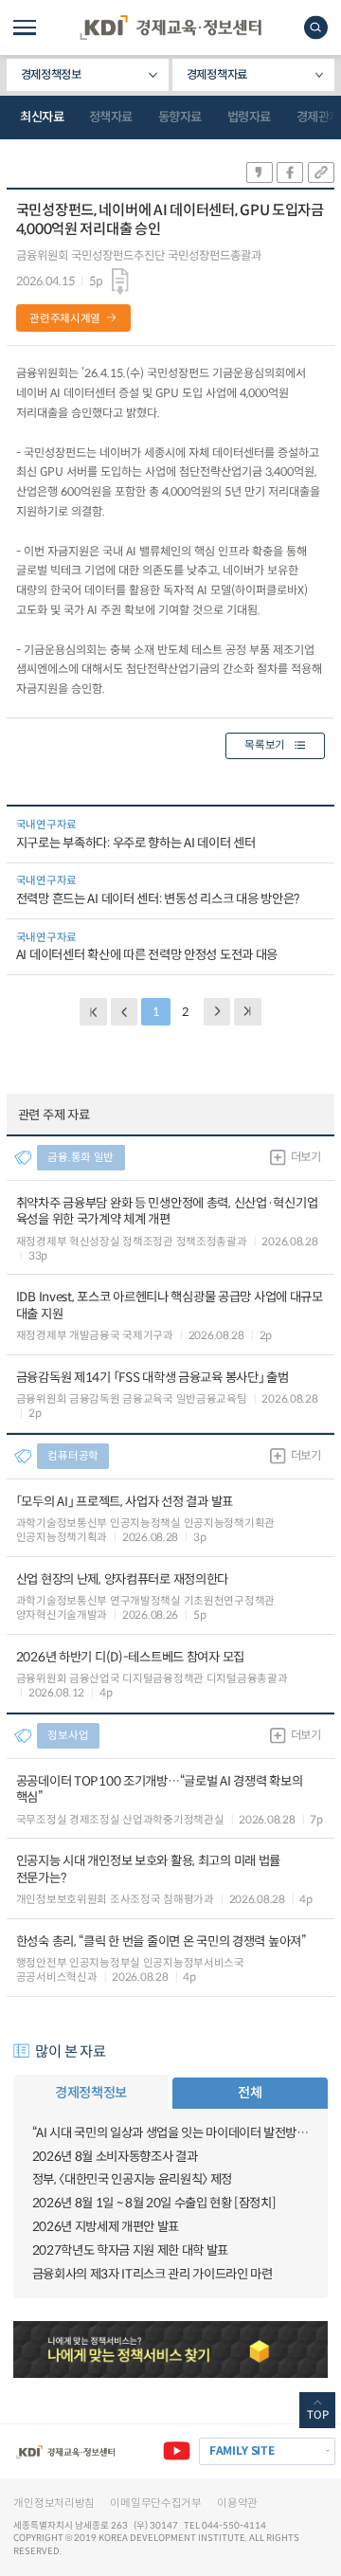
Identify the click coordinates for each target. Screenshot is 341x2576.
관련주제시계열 (65, 318)
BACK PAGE (93, 1012)
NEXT (217, 1012)
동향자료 (180, 117)
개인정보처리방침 (54, 2503)
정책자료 (111, 117)
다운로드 (120, 282)
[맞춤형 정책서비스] (170, 2349)
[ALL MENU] (25, 27)
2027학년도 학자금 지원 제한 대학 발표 (130, 2250)
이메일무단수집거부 (155, 2503)
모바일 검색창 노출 (316, 27)
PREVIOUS (125, 1012)
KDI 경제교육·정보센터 (170, 27)
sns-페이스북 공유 (290, 172)
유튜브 (177, 2451)
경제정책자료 (217, 75)
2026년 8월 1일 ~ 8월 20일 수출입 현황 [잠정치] (154, 2203)
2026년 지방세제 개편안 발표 (106, 2227)
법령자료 (249, 117)
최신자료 (42, 117)
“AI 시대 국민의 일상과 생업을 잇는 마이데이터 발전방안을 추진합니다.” (171, 2133)
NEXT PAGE (248, 1012)
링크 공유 (321, 172)
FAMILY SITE (242, 2450)
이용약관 (237, 2503)
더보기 (306, 1157)
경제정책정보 (51, 75)
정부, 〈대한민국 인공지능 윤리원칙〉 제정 (132, 2179)
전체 (250, 2093)
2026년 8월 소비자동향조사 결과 (115, 2157)
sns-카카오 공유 (260, 172)
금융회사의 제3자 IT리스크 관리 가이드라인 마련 (153, 2274)
